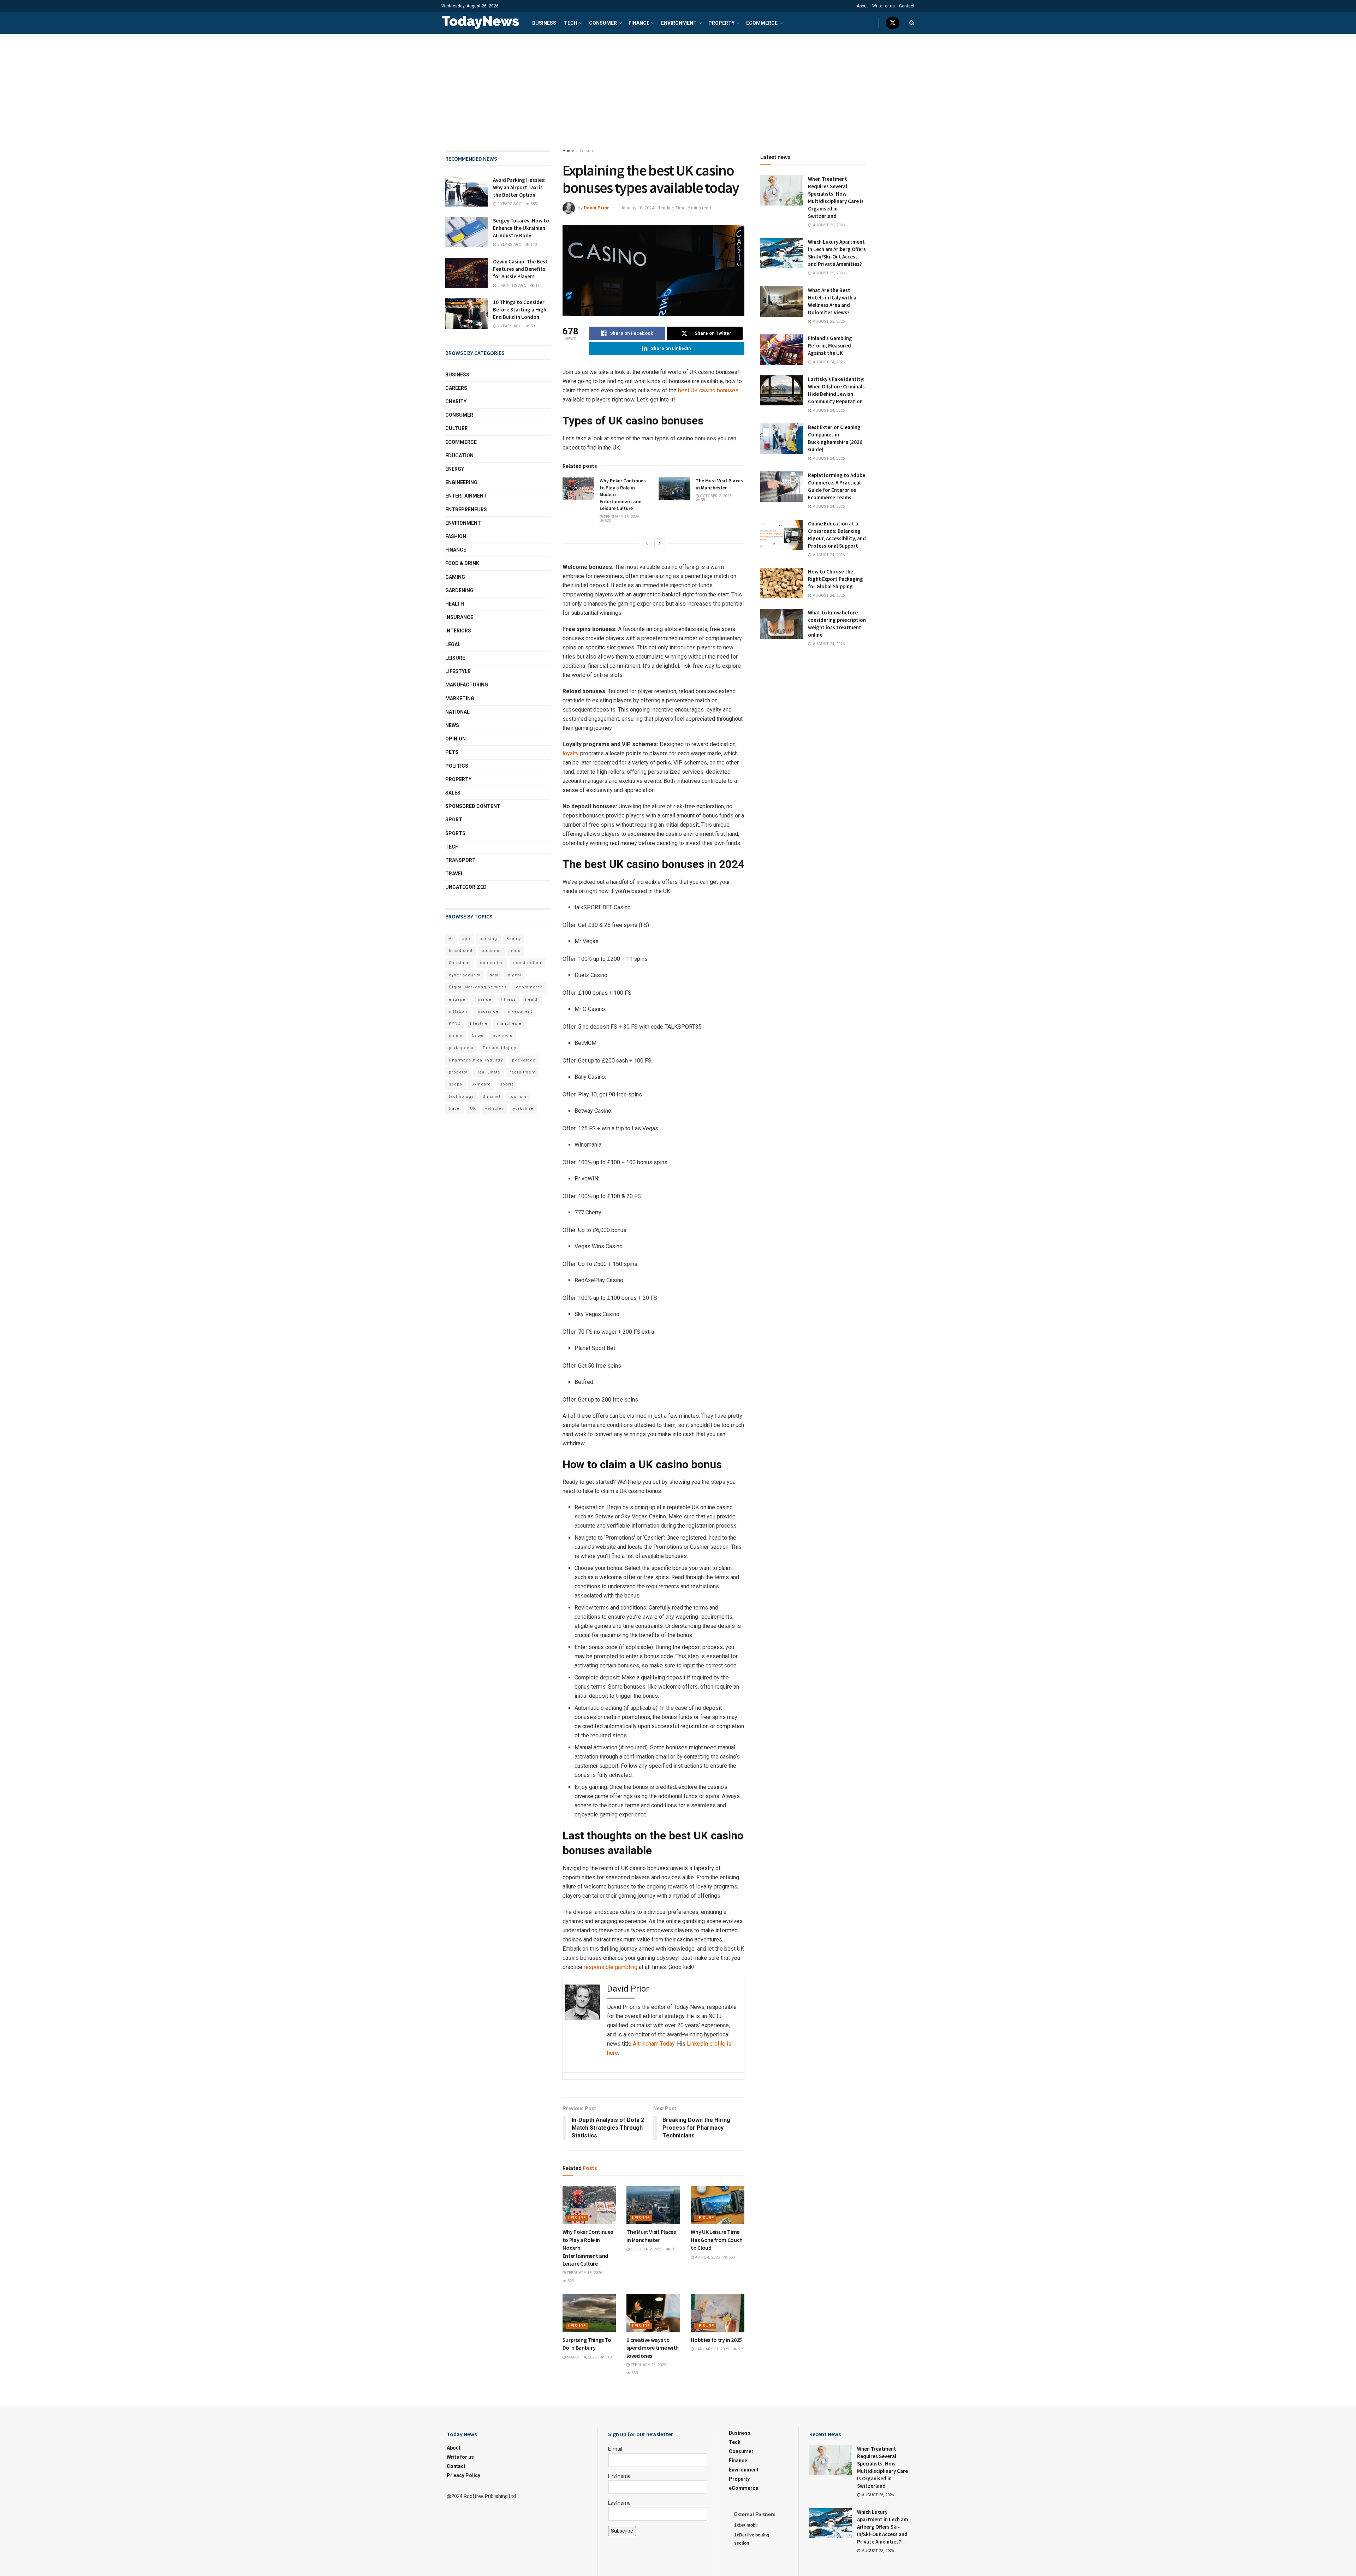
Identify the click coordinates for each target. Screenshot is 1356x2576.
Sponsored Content (473, 806)
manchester (510, 1024)
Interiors (458, 631)
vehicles (495, 1109)
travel (455, 1109)
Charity (456, 401)
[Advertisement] (678, 87)
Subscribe (622, 2531)
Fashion (456, 536)
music (456, 1036)
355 (533, 204)
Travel (454, 874)
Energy (455, 469)
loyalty (571, 753)
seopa (456, 1084)
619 (608, 2357)
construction (527, 963)
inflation (458, 1012)
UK (473, 1109)
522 (607, 521)
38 (702, 500)
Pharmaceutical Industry (476, 1060)
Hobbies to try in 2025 (716, 2340)
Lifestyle (458, 671)
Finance (639, 23)
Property (721, 23)
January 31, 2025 (711, 2349)
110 (533, 245)
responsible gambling (611, 1967)
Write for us (884, 6)
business (492, 951)
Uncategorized (466, 887)
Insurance (459, 617)
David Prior (596, 208)
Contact (907, 6)
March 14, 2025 (581, 2357)
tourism (518, 1097)
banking (488, 939)
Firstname (619, 2476)
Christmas (460, 963)
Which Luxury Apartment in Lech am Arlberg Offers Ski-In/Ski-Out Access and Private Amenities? (882, 2527)
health (532, 1000)
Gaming (455, 577)
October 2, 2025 (715, 496)
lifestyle (479, 1024)
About (862, 6)
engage (457, 1000)
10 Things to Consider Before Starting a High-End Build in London (521, 310)
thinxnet (492, 1097)
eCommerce (762, 23)
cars (516, 951)
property (458, 1072)
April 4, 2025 (707, 2257)
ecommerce (530, 987)
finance (483, 1000)
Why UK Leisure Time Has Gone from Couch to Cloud (717, 2240)
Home (568, 151)
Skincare (481, 1084)
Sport (454, 820)
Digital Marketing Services (478, 987)
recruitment (523, 1072)
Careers (456, 388)
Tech (571, 23)
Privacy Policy (463, 2475)
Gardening (459, 590)
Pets (452, 752)
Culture (456, 428)
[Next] (660, 543)
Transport (460, 860)
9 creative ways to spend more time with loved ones (653, 2348)
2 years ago (509, 204)
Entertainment (466, 496)
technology (461, 1097)
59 (532, 326)
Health (455, 604)
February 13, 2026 (621, 517)
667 (731, 2257)
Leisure (587, 151)
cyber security (465, 975)
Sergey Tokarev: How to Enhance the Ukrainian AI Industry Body (521, 228)
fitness (508, 1000)
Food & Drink (462, 563)
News (452, 725)
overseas (502, 1036)
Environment (679, 23)
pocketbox (524, 1060)
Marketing (460, 698)
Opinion (456, 739)
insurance (487, 1012)
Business (544, 23)
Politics (457, 766)
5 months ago (511, 285)
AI (451, 939)
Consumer (603, 23)
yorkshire (523, 1109)
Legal (453, 644)
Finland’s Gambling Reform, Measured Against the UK (830, 346)
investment (520, 1012)
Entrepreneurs (466, 510)
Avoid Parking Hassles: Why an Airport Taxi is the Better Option (519, 187)
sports (507, 1084)
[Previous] (647, 543)
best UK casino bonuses (708, 390)
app (466, 939)
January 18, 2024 (637, 208)
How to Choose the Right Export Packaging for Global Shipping (835, 579)
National (457, 712)
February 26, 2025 (648, 2365)
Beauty (514, 939)
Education (459, 456)
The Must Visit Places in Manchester (719, 484)
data (494, 975)
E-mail (615, 2449)
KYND (455, 1024)
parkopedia (461, 1048)
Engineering (461, 482)
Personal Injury (499, 1048)
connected (492, 963)
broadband (461, 951)
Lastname (619, 2503)
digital (515, 975)
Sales (453, 793)
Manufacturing (467, 685)
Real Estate (488, 1072)
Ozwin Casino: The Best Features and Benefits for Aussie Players (520, 269)
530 (634, 2373)
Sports (455, 833)
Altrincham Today (654, 2044)
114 (538, 285)
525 (740, 2349)
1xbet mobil (746, 2525)
